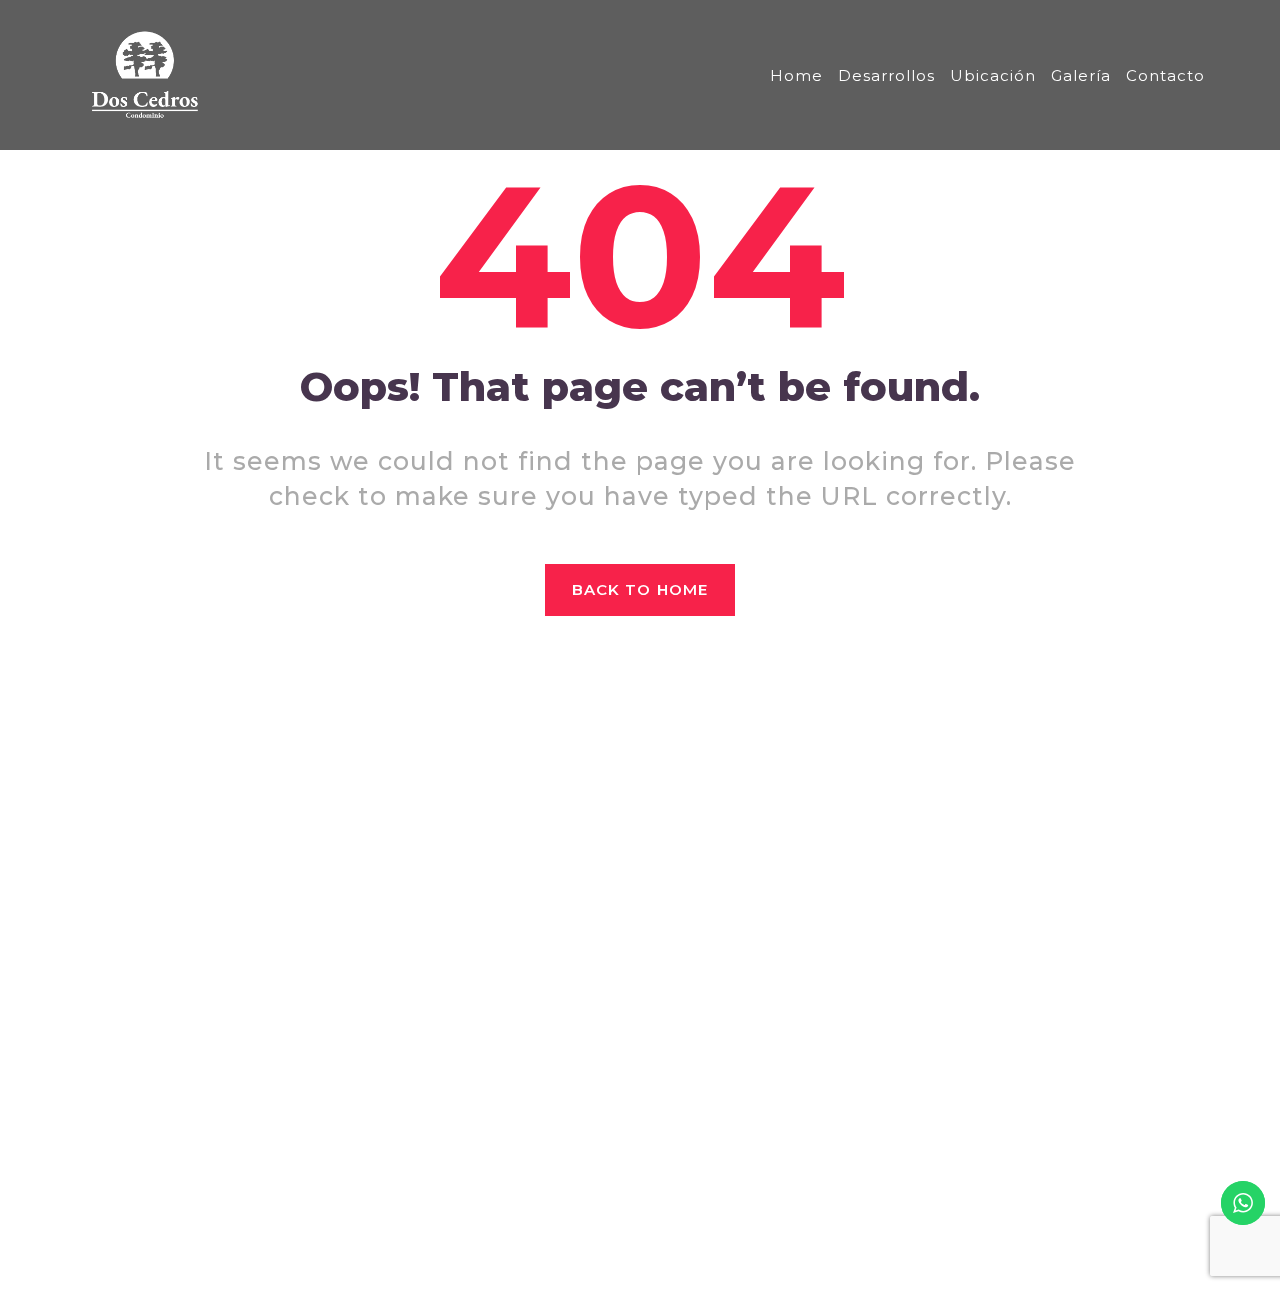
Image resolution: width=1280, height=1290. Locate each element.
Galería (1081, 75)
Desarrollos (886, 75)
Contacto (1165, 75)
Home (796, 75)
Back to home (640, 589)
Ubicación (993, 75)
